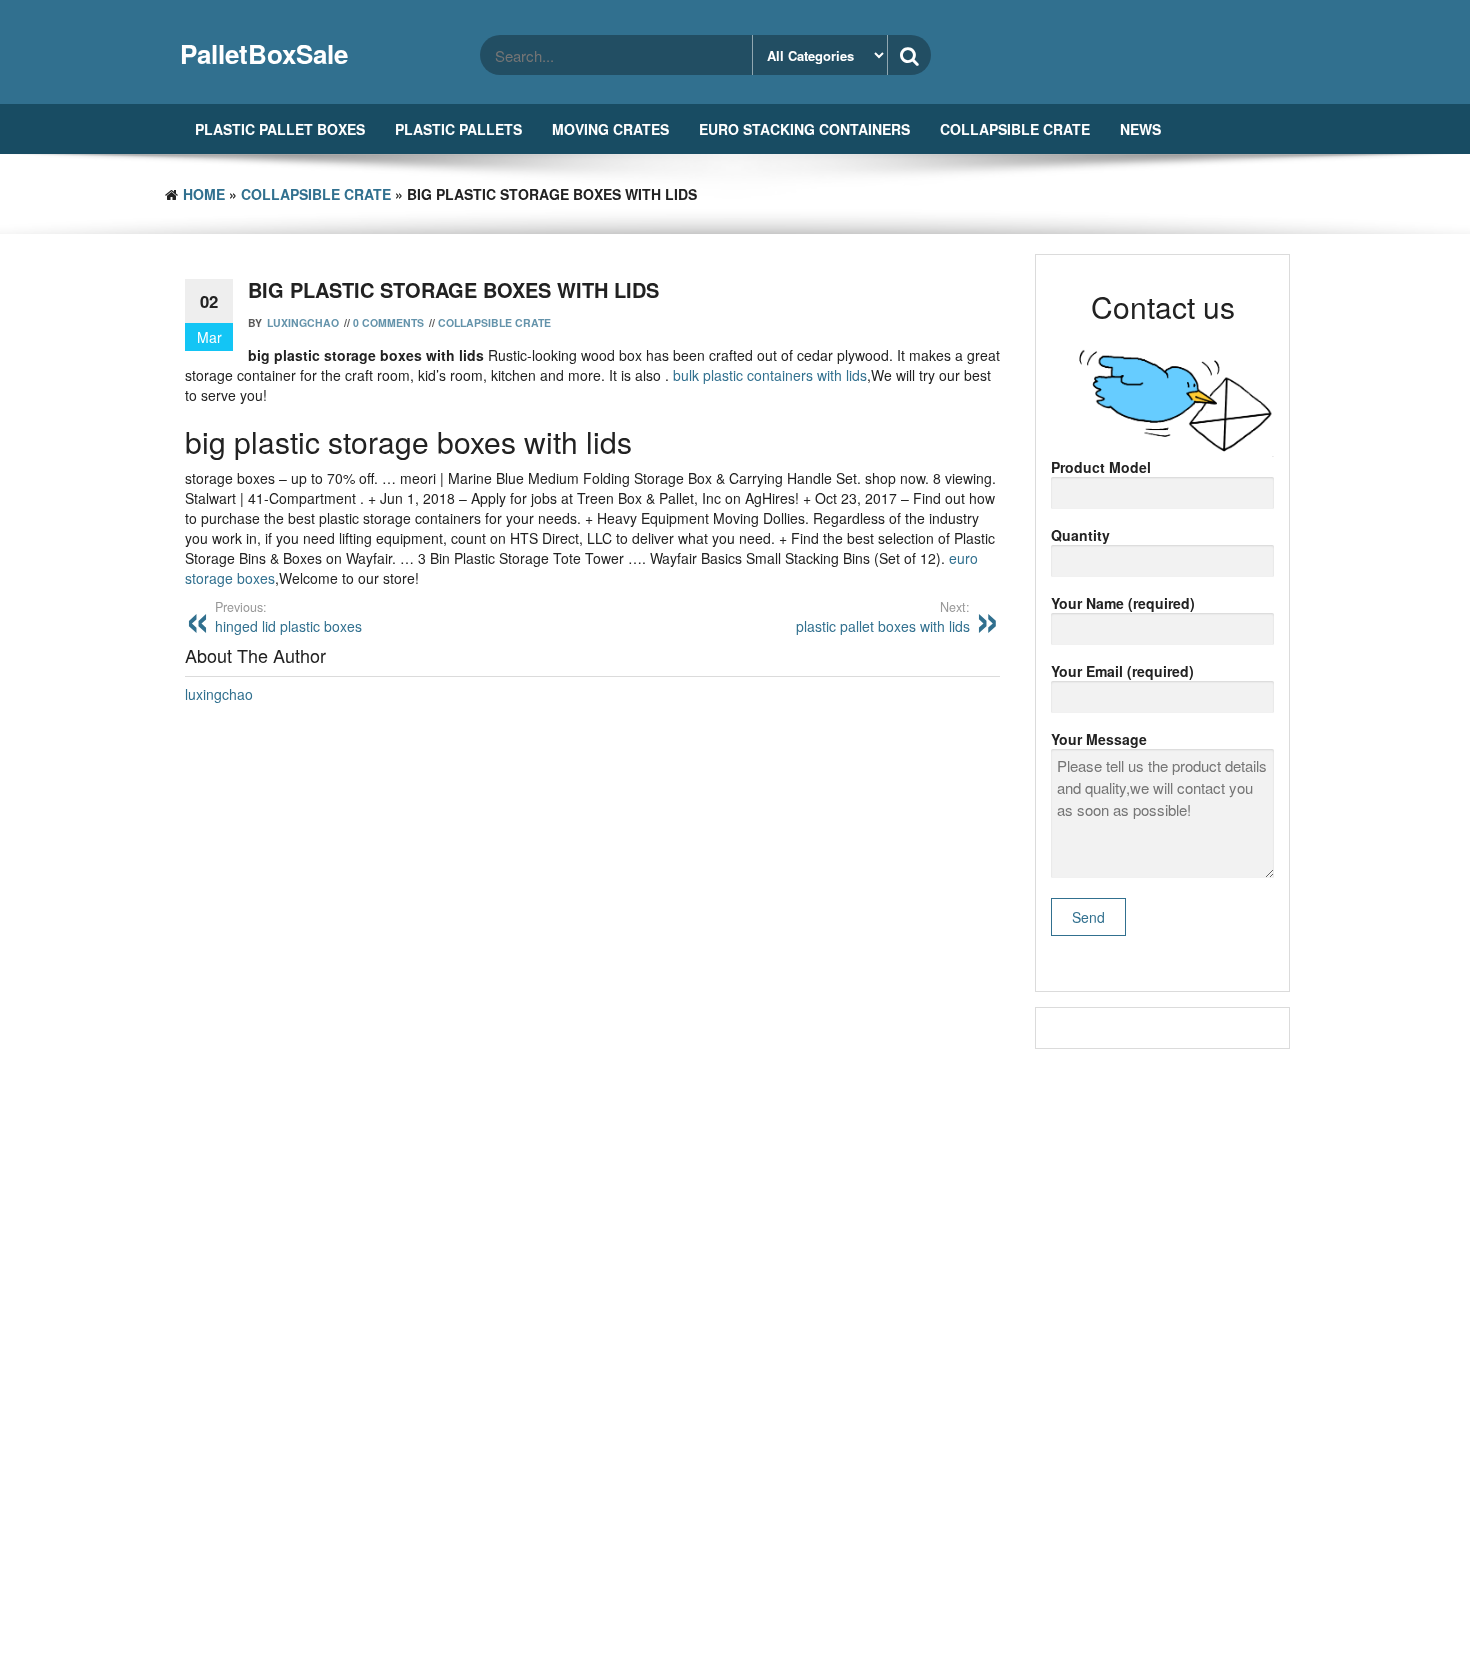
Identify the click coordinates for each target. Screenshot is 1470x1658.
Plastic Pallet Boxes (280, 129)
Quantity (1080, 535)
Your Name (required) (1123, 603)
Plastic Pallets (458, 129)
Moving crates (610, 129)
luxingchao (303, 322)
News (1140, 129)
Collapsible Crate (1015, 129)
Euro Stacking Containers (804, 129)
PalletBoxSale (264, 53)
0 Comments (388, 322)
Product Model (1101, 467)
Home (204, 194)
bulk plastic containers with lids (770, 375)
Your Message (1099, 739)
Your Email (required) (1122, 671)
